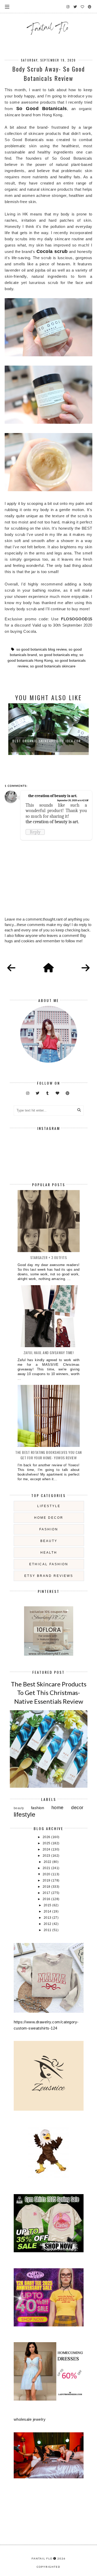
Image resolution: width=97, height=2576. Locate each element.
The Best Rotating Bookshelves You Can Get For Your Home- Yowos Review (48, 1455)
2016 (47, 1899)
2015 (48, 1905)
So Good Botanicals (42, 109)
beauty (49, 1541)
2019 (47, 1880)
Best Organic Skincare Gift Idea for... (49, 741)
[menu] (7, 6)
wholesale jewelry (30, 2419)
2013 (48, 1918)
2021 (47, 1868)
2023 (47, 1856)
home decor (49, 1518)
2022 (48, 1862)
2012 (48, 1924)
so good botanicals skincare (53, 666)
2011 (48, 1930)
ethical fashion (49, 1564)
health (49, 1553)
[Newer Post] (11, 968)
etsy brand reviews (49, 1576)
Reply (35, 832)
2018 (47, 1887)
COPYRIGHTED (48, 2567)
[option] (48, 729)
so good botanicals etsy (58, 655)
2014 (48, 1911)
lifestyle (49, 1506)
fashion (49, 1529)
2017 (47, 1893)
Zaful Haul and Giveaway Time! (49, 1352)
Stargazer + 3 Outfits (49, 1257)
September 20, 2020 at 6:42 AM (73, 800)
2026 (47, 1837)
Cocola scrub (52, 251)
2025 (47, 1843)
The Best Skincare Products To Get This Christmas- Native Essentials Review (49, 1693)
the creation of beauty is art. (53, 796)
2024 (47, 1849)
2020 (47, 1874)
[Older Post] (86, 968)
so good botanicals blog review (41, 649)
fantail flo (42, 2558)
